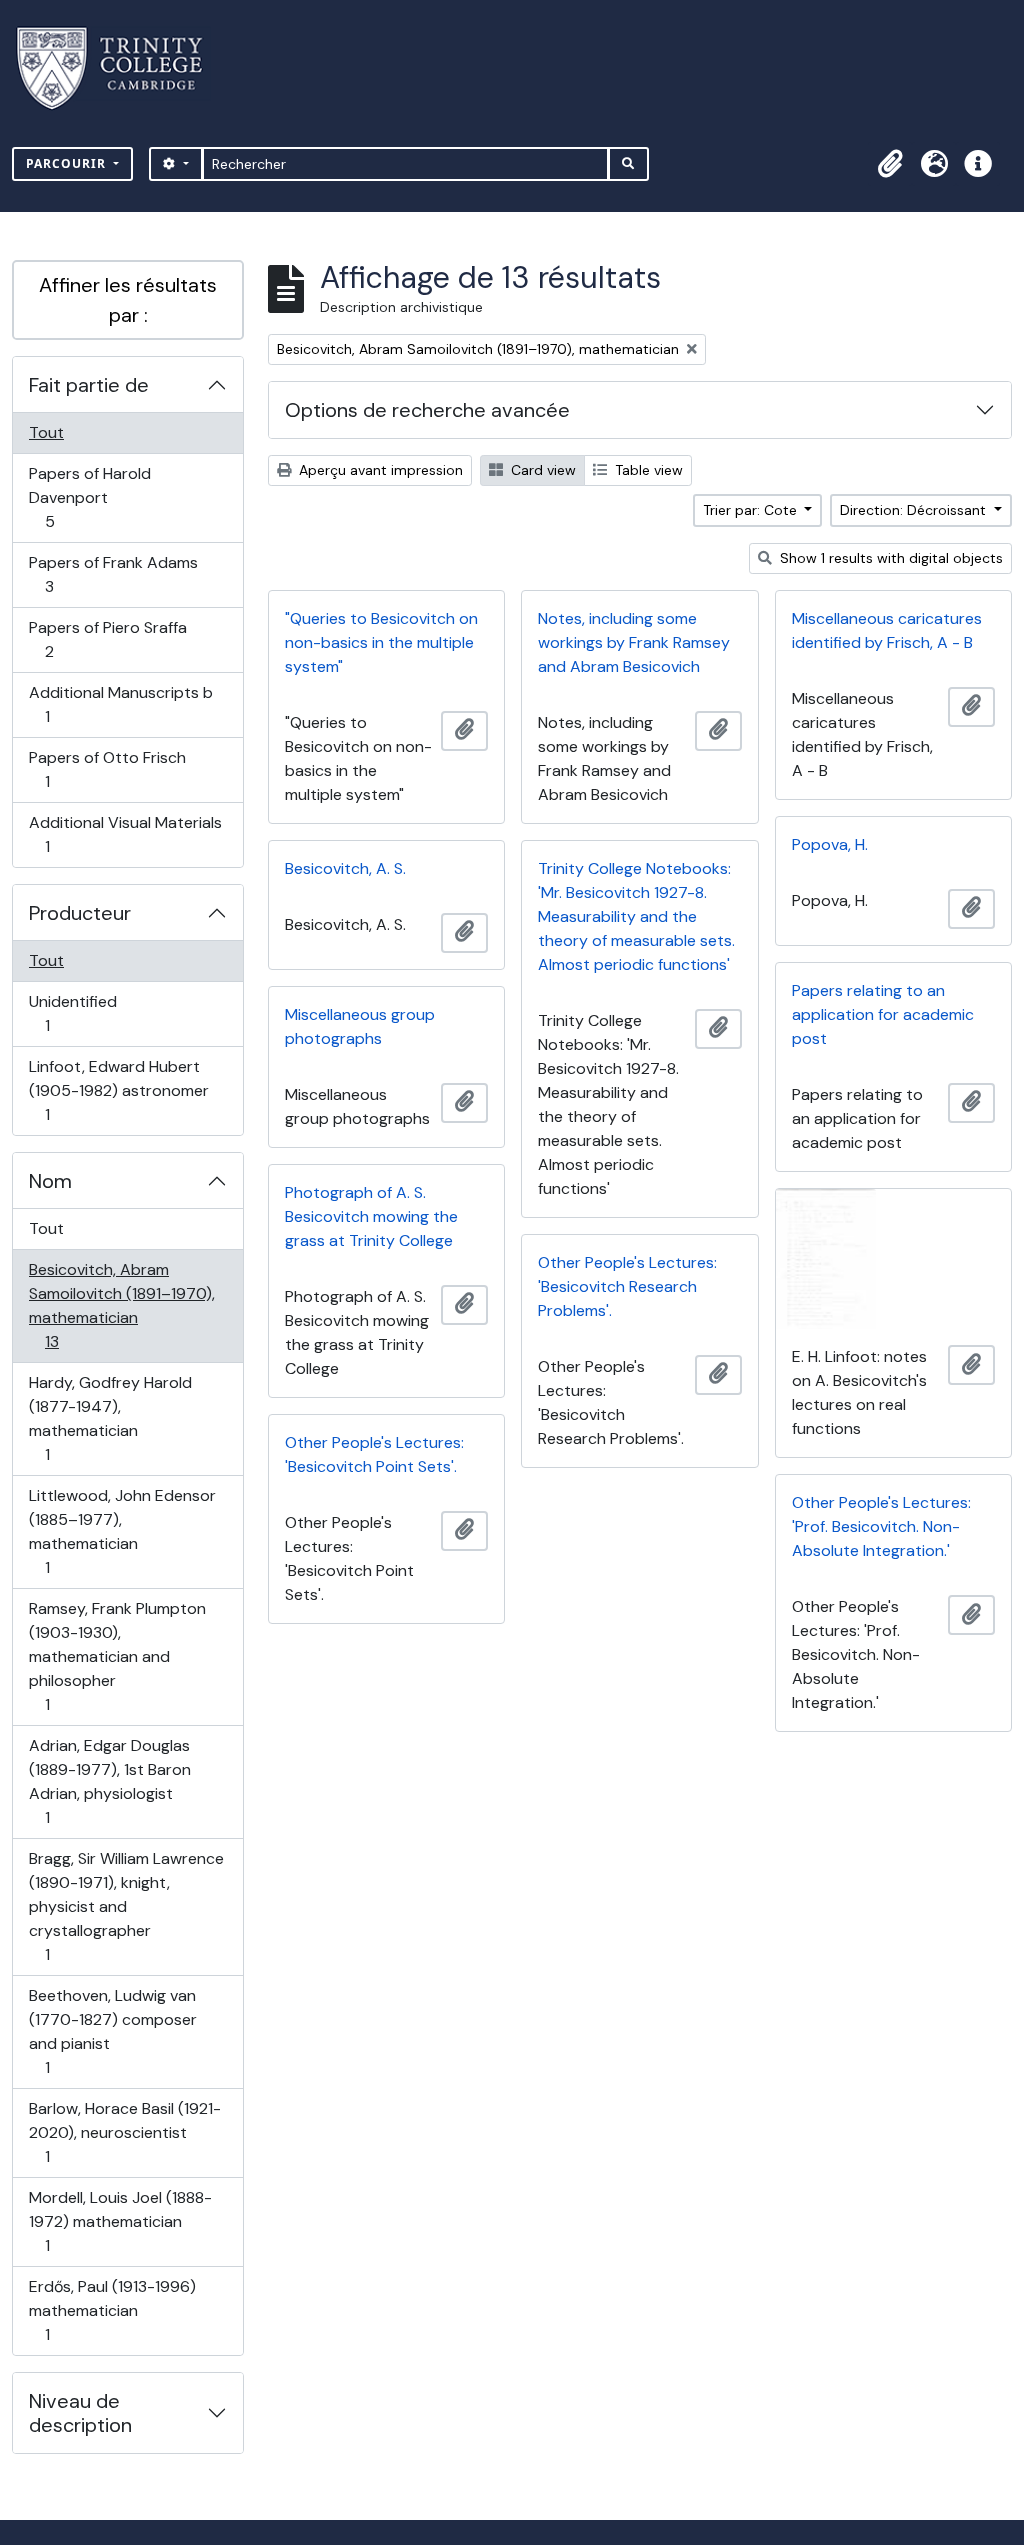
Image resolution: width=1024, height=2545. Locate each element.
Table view (647, 470)
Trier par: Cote (752, 510)
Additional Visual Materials (125, 834)
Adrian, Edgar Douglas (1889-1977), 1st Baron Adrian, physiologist (109, 1781)
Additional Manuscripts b (120, 704)
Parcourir (68, 163)
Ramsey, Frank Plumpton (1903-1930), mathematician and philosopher (117, 1656)
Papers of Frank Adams (113, 574)
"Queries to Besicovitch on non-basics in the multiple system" (381, 642)
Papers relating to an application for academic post (883, 1014)
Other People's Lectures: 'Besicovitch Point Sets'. (374, 1454)
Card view (541, 470)
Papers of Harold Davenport (89, 497)
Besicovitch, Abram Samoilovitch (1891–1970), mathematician (121, 1305)
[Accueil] (121, 68)
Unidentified (72, 1013)
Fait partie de (89, 385)
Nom (50, 1181)
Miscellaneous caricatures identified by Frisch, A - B (887, 630)
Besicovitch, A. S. (345, 868)
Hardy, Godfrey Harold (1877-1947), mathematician (110, 1418)
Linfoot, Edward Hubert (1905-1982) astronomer (118, 1090)
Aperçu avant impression (379, 470)
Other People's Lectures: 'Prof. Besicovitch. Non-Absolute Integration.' (881, 1526)
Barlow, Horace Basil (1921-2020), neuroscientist (124, 2132)
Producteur (80, 913)
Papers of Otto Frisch (107, 769)
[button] (890, 164)
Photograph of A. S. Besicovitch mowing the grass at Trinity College (371, 1216)
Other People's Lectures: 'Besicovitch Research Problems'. (627, 1286)
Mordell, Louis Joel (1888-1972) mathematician (120, 2221)
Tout (46, 432)
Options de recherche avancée (427, 410)
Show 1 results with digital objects (889, 558)
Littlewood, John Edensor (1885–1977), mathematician (122, 1531)
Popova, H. (830, 844)
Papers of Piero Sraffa (107, 639)
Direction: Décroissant (915, 510)
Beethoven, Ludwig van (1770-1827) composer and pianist (112, 2031)
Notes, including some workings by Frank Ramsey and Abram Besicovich (634, 642)
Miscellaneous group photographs (360, 1026)
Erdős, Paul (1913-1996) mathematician (112, 2310)
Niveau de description (80, 2413)
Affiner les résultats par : (128, 300)
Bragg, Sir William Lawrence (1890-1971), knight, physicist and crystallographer (126, 1906)
